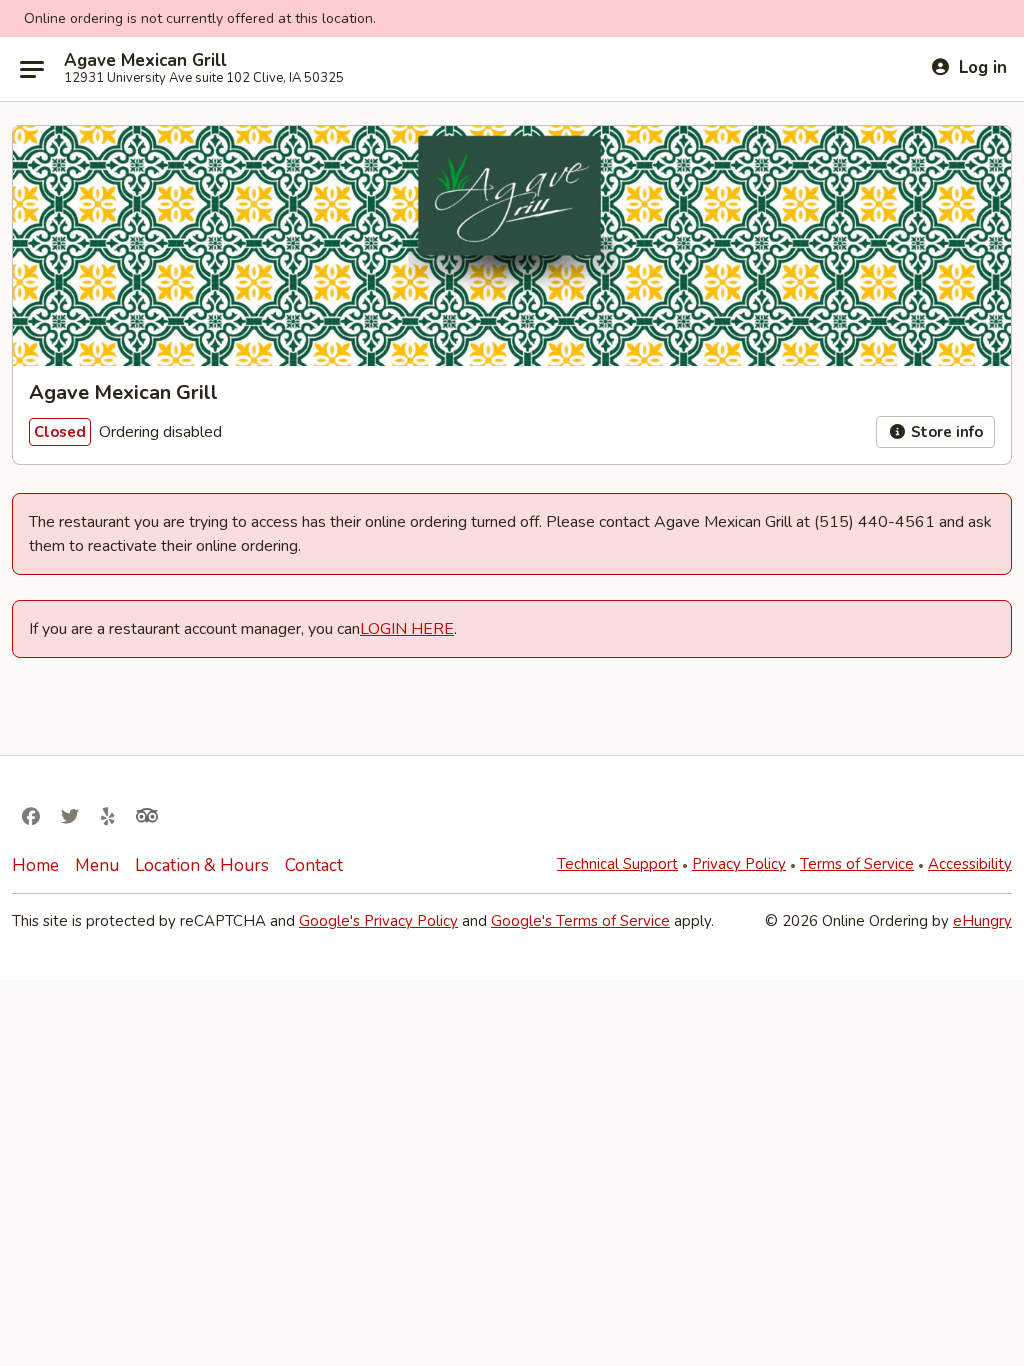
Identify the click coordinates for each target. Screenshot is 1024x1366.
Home (35, 865)
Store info (945, 432)
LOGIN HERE (407, 629)
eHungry (982, 921)
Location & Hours (202, 865)
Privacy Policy (739, 864)
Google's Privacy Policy (378, 921)
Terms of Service (857, 864)
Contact (314, 865)
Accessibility (970, 864)
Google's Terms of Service (580, 921)
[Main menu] (32, 69)
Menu (97, 865)
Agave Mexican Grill (145, 61)
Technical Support (617, 864)
